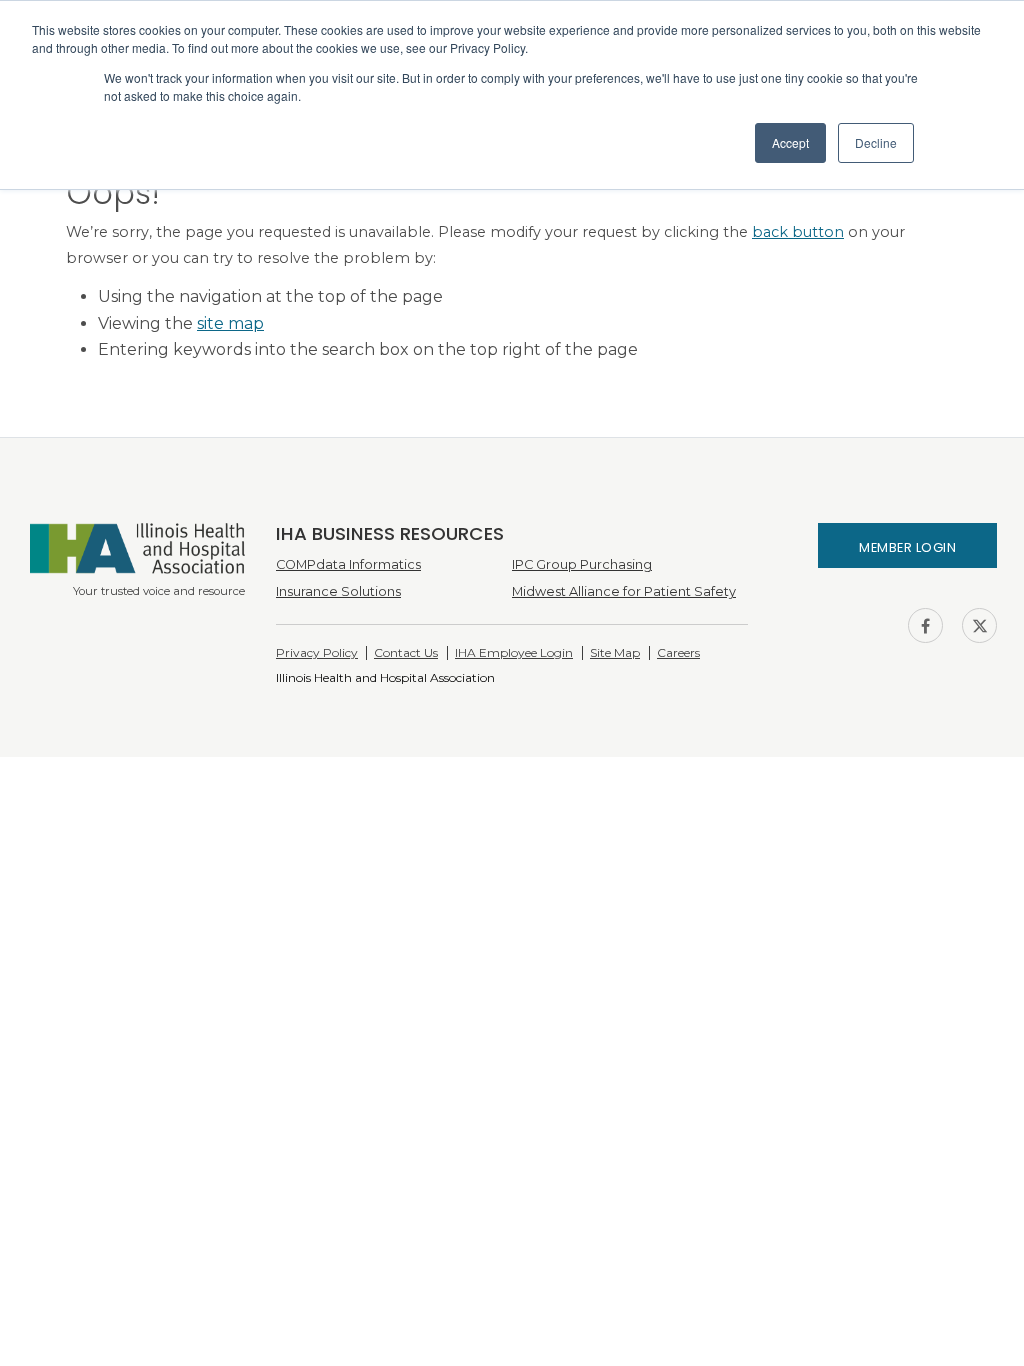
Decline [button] (876, 142)
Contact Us (406, 652)
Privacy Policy (317, 652)
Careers (678, 652)
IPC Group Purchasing (582, 564)
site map (230, 323)
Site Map (615, 652)
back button (798, 232)
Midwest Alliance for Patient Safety (624, 591)
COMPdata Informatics (348, 564)
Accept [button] (790, 142)
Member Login (907, 547)
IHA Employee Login (514, 652)
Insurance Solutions (338, 591)
